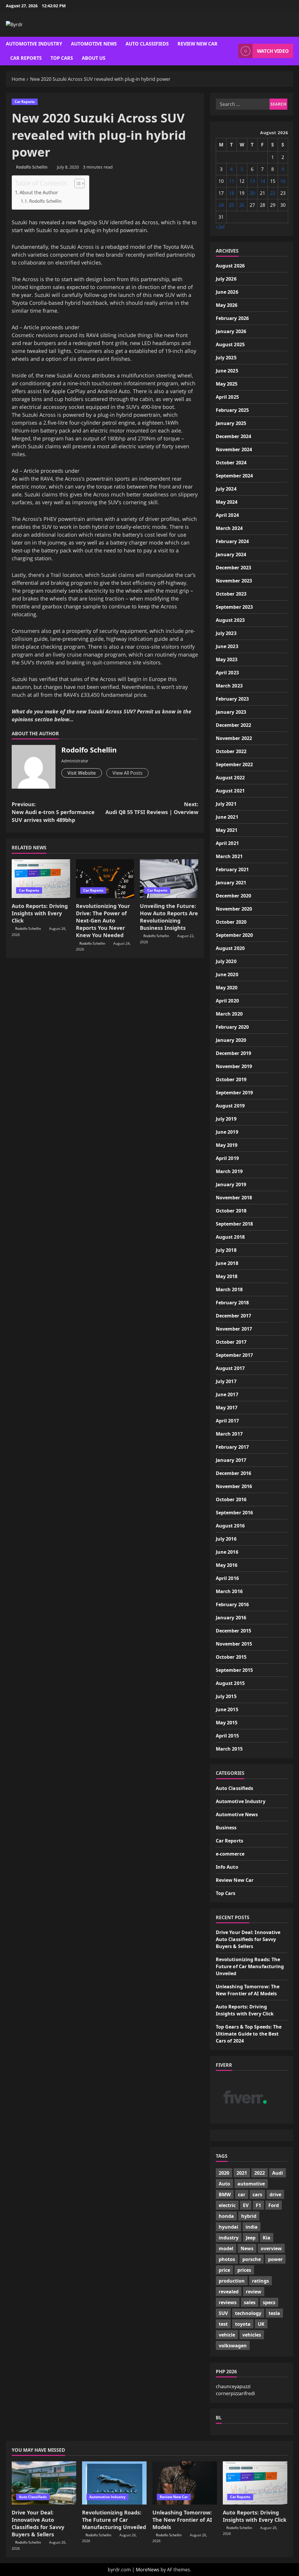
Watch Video (273, 51)
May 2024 (227, 502)
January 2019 (231, 1184)
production (232, 2281)
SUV (223, 2313)
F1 (258, 2205)
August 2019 (230, 1106)
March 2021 (229, 856)
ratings (260, 2281)
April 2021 (227, 843)
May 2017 (227, 1408)
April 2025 (227, 397)
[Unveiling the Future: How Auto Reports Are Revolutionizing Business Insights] (169, 879)
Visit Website (82, 773)
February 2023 (232, 699)
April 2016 (227, 1578)
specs (269, 2302)
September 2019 (234, 1093)
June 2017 (227, 1394)
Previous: (53, 812)
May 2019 (227, 1145)
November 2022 (234, 738)
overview (271, 2248)
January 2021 (231, 883)
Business (226, 1828)
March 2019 (229, 1171)
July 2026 (226, 279)
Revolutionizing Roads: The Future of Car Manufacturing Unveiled (250, 1966)
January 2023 (231, 712)
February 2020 (232, 1027)
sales (250, 2302)
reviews (228, 2302)
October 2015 (231, 1657)
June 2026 (227, 292)
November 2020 (234, 909)
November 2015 (234, 1644)
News (247, 2248)
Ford (274, 2205)
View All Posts (127, 773)
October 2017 (231, 1342)
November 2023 (234, 581)
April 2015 (227, 1736)
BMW (225, 2194)
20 (252, 193)
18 (232, 193)
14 (263, 181)
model (226, 2248)
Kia (267, 2238)
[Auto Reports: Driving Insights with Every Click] (41, 879)
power (275, 2259)
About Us (94, 58)
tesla (274, 2313)
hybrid (249, 2216)
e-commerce (230, 1854)
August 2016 (230, 1526)
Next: (152, 808)
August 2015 (230, 1683)
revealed (229, 2292)
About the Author (39, 192)
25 (232, 205)
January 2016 (231, 1618)
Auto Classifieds (147, 44)
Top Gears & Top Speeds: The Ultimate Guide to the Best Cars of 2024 (249, 2034)
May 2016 (227, 1565)
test (223, 2324)
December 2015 (233, 1631)
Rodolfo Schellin (32, 167)
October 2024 (231, 463)
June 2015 (227, 1709)
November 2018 (234, 1198)
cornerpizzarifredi (235, 2393)
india (252, 2227)
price (224, 2270)
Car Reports (26, 58)
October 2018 (231, 1211)
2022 (260, 2173)
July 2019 (226, 1119)
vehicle (227, 2335)
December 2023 (233, 568)
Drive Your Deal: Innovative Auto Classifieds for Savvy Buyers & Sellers (248, 1939)
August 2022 (230, 778)
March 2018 (229, 1289)
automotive (251, 2184)
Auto (224, 2184)
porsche (252, 2259)
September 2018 (234, 1224)
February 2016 (232, 1604)
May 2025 (227, 384)
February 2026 (232, 318)
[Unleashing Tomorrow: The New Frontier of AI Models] (185, 2483)
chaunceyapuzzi (233, 2386)
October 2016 (231, 1499)
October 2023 (231, 594)
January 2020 (231, 1040)
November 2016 (234, 1486)
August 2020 (230, 948)
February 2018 (232, 1303)
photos (227, 2259)
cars (257, 2194)
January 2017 (231, 1460)
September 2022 (234, 764)
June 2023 (227, 646)
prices (244, 2270)
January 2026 (231, 331)
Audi (278, 2173)
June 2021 (227, 817)
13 (252, 181)
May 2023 (227, 659)
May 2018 (227, 1276)
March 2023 (229, 686)
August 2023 (230, 620)
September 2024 (234, 476)
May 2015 (227, 1723)
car (242, 2194)
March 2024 (229, 528)
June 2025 (227, 371)
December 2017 (233, 1316)
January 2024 (231, 554)
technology (248, 2313)
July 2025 (226, 358)
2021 (242, 2173)
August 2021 (230, 791)
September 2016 (234, 1513)
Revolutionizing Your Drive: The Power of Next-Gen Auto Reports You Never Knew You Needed (103, 921)
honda (226, 2216)
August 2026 (230, 266)
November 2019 (234, 1066)
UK (261, 2324)
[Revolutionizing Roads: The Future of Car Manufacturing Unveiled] (114, 2483)
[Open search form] (232, 51)
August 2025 (230, 344)
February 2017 (232, 1447)
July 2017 (226, 1381)
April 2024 (227, 515)
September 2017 (234, 1355)
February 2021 (232, 869)
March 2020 (229, 1014)
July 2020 (226, 961)
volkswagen (233, 2346)
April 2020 (227, 1001)
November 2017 (234, 1329)
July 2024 (226, 489)
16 (283, 181)
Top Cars (62, 58)
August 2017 (230, 1368)
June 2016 (227, 1552)
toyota (243, 2324)
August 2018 (230, 1237)
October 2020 (231, 922)
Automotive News (94, 44)
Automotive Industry (34, 44)
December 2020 (233, 896)
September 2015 (234, 1670)
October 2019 (231, 1079)
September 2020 (234, 935)
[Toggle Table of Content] (77, 183)
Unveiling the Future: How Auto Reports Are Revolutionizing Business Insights (169, 917)
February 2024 (232, 541)
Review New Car (198, 44)
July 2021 (226, 804)
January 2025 (231, 423)
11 (232, 181)
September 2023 (234, 607)
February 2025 (232, 410)
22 (273, 193)
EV (246, 2205)
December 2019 (233, 1053)
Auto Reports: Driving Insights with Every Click (40, 913)
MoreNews (148, 2570)
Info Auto (227, 1867)
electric (227, 2205)
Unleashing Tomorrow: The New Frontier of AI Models (182, 2520)
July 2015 (226, 1696)
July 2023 (226, 633)
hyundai (228, 2227)
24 (221, 205)
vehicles (252, 2335)
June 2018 (227, 1263)
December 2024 (233, 436)
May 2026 (227, 305)
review (254, 2292)
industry (229, 2238)
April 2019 (227, 1158)
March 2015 (229, 1749)
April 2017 (227, 1421)
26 (242, 205)
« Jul (220, 227)
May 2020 (227, 988)
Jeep (251, 2238)
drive (275, 2194)
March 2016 (229, 1591)
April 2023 (227, 673)
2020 (224, 2173)
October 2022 (231, 751)
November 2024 (234, 449)
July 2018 (226, 1250)
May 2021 (227, 830)
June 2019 (227, 1132)
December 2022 (233, 725)
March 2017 (229, 1434)
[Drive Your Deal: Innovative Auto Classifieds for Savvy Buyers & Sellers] (44, 2483)
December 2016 (233, 1473)
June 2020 (227, 974)
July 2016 (226, 1539)
